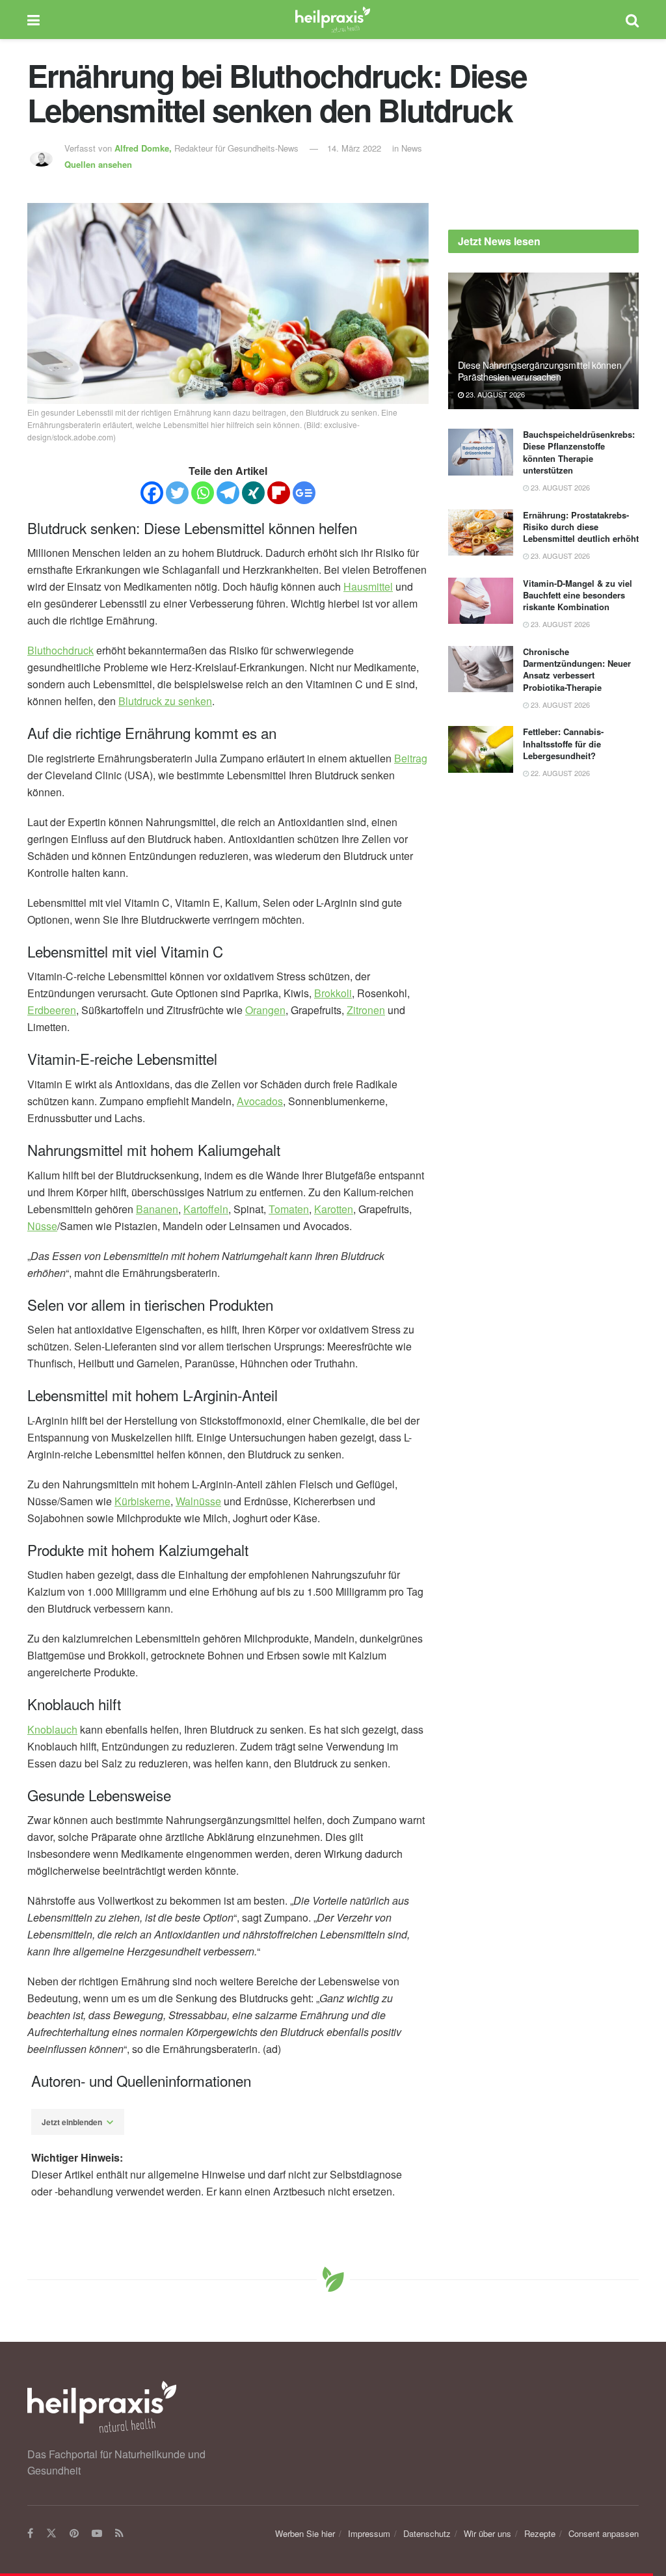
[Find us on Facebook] (30, 2534)
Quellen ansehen (98, 164)
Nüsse (42, 1226)
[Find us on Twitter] (51, 2534)
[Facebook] (152, 493)
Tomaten (289, 1209)
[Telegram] (228, 493)
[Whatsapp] (203, 493)
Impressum (369, 2533)
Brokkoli (333, 993)
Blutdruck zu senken (165, 701)
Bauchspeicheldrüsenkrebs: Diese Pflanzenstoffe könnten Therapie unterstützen (579, 452)
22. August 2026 (559, 773)
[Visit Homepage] (333, 20)
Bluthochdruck (60, 650)
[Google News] (304, 493)
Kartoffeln (206, 1209)
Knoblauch (52, 1729)
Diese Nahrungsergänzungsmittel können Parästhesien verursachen (540, 371)
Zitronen (366, 1010)
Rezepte (540, 2533)
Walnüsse (198, 1501)
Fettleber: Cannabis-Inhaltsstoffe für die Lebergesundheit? (563, 743)
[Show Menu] (33, 20)
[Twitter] (177, 493)
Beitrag (411, 758)
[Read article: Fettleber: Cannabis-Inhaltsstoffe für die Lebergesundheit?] (481, 749)
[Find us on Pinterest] (74, 2534)
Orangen (265, 1010)
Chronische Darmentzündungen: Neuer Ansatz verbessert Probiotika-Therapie (577, 669)
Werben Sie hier (305, 2533)
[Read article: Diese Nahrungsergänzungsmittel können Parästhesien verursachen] (543, 341)
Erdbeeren (52, 1010)
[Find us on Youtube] (97, 2534)
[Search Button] (632, 20)
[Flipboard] (279, 493)
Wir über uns (487, 2533)
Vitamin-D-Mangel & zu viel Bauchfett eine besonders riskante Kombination (578, 595)
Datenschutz (427, 2533)
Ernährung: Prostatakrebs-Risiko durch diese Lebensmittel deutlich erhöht (581, 527)
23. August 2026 (494, 394)
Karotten (334, 1209)
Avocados (260, 1101)
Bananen (157, 1209)
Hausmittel (368, 586)
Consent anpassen (604, 2533)
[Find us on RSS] (119, 2534)
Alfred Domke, (144, 148)
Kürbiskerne (142, 1501)
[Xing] (253, 493)
